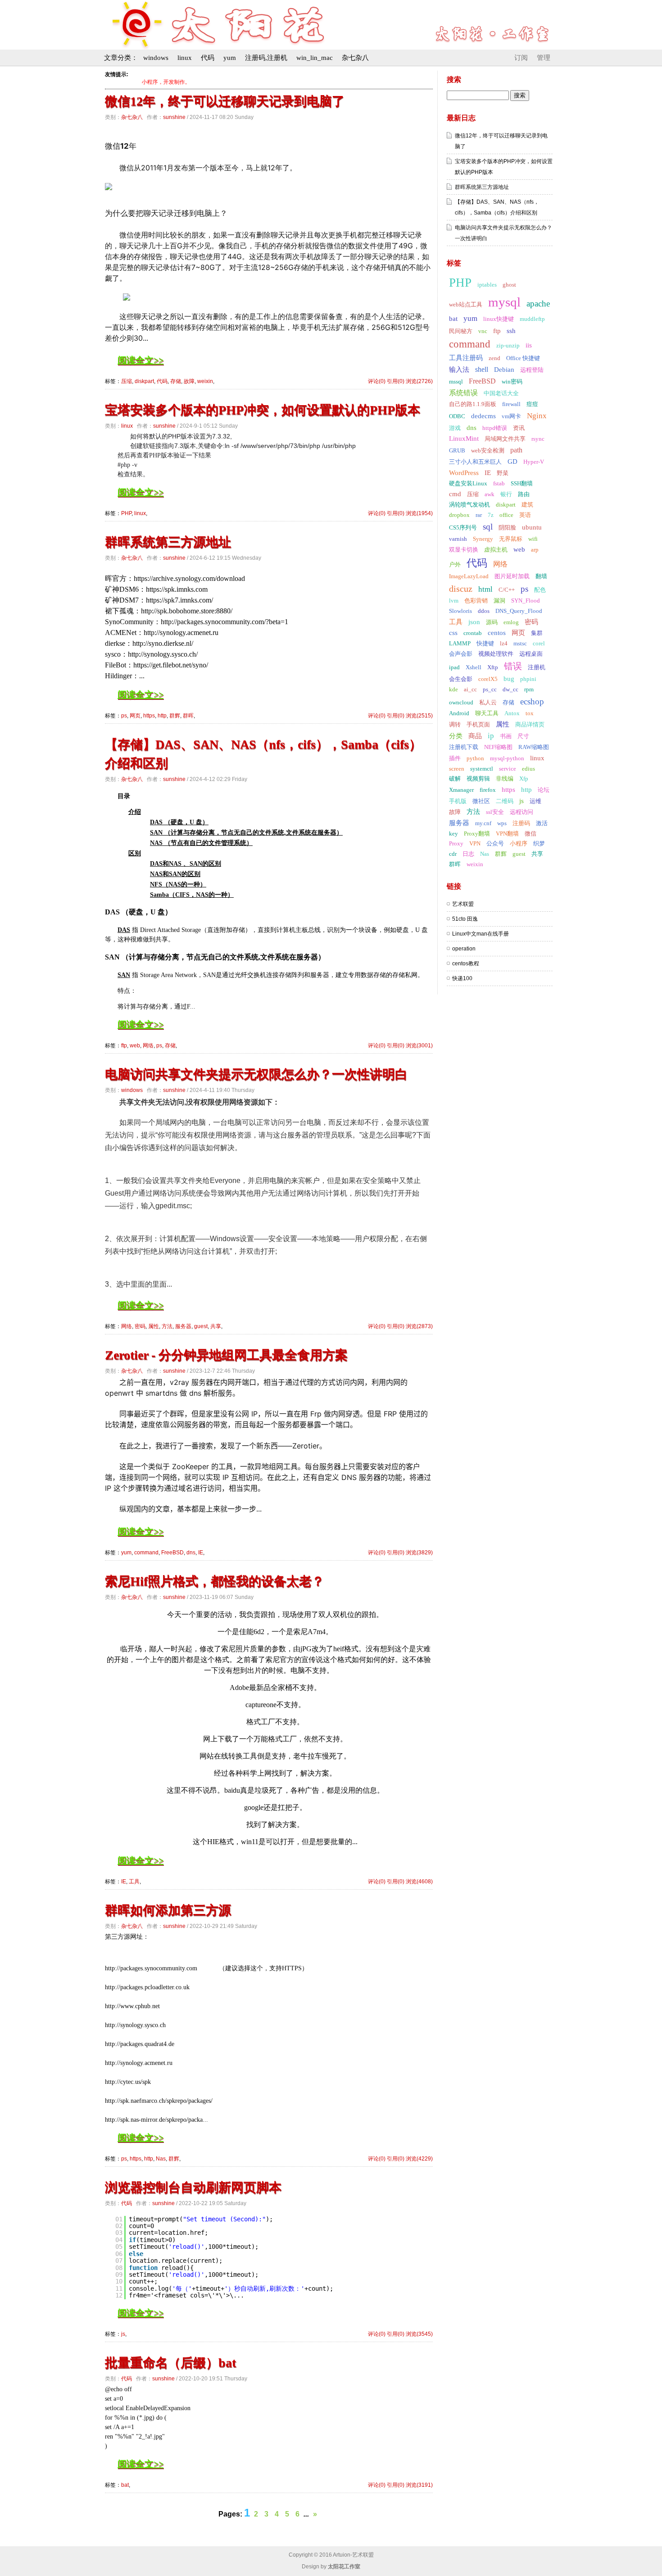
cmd (455, 494)
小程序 (519, 843)
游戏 (455, 428)
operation (464, 949)
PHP (126, 513)
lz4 (504, 643)
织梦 (539, 843)
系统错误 (463, 393)
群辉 (175, 716)
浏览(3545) (419, 2334)
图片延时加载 (512, 576)
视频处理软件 (496, 654)
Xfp (524, 779)
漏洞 (499, 601)
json (474, 622)
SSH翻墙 (522, 483)
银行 (506, 494)
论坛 (544, 790)
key (453, 834)
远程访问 (521, 812)
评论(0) (377, 381)
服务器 (183, 1326)
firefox (488, 790)
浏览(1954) (419, 513)
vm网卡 (511, 416)
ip (491, 736)
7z (491, 515)
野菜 (503, 473)
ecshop (532, 701)
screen (457, 769)
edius (528, 769)
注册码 (521, 823)
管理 (544, 58)
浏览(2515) (419, 716)
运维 (535, 801)
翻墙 (541, 576)
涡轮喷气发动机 (469, 505)
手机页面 (478, 724)
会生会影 (461, 679)
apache (538, 304)
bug (509, 679)
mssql (456, 381)
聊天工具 (487, 713)
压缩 (127, 381)
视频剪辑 (478, 779)
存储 (176, 381)
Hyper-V (534, 462)
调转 (455, 724)
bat (125, 2485)
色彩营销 (476, 601)
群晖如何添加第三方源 (168, 1910)
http (162, 716)
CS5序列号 (463, 528)
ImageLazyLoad (469, 576)
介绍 (135, 812)
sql (488, 527)
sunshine (174, 117)
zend (494, 358)
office (506, 515)
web (135, 1046)
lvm (454, 601)
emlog (511, 622)
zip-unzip (508, 345)
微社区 (481, 801)
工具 (134, 1882)
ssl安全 (495, 812)
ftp (124, 1046)
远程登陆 (532, 370)
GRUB (457, 450)
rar (479, 515)
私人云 (488, 702)
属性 (154, 1326)
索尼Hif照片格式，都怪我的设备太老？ (215, 1581)
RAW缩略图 (534, 747)
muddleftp (532, 319)
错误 (513, 666)
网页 (135, 716)
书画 (506, 736)
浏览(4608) (419, 1882)
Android (459, 713)
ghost (509, 285)
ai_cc (470, 689)
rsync (538, 439)
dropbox (459, 515)
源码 (492, 622)
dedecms (483, 416)
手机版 (458, 801)
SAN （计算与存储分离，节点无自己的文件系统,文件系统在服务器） (246, 833)
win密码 (512, 381)
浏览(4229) (419, 2159)
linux (185, 58)
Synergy (483, 539)
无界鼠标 (511, 539)
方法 (167, 1326)
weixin (205, 381)
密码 (140, 1326)
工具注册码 (466, 358)
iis (529, 345)
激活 (542, 823)
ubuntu (532, 527)
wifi (533, 539)
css (453, 633)
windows (156, 58)
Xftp (493, 667)
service (508, 769)
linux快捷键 (499, 319)
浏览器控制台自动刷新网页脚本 (193, 2187)
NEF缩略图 (498, 747)
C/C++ (507, 590)
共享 (216, 1326)
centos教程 (466, 964)
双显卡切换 (464, 550)
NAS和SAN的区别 (175, 874)
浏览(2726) (419, 381)
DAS (124, 930)
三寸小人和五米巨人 (475, 462)
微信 (531, 834)
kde (453, 689)
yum (230, 58)
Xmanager (461, 790)
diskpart (144, 381)
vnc (483, 331)
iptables (487, 285)
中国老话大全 (501, 393)
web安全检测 (488, 450)
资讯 (519, 428)
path (516, 450)
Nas (161, 2159)
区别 (135, 853)
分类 (456, 736)
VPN (475, 843)
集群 (537, 633)
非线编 (505, 779)
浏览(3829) (419, 1553)
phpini (528, 679)
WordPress (464, 473)
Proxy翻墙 (477, 834)
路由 (524, 494)
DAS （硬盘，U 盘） (179, 822)
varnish (458, 539)
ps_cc (490, 689)
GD (512, 461)
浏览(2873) (419, 1326)
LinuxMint (464, 438)
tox (530, 713)
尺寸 (523, 736)
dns (191, 1553)
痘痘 (532, 404)
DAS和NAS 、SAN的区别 (186, 864)
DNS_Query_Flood (519, 611)
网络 (148, 1046)
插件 (455, 758)
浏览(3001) (419, 1046)
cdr (453, 854)
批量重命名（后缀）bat (170, 2363)
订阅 (521, 58)
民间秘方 (461, 331)
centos (497, 633)
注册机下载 (464, 747)
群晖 (188, 716)
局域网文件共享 (505, 439)
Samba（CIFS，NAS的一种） (192, 895)
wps (502, 823)
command (146, 1553)
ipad (454, 667)
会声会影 (461, 654)
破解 (455, 779)
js (123, 2334)
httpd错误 (495, 428)
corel (539, 643)
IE (201, 1553)
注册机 (537, 667)
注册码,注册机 (266, 58)
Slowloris (460, 611)
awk (490, 494)
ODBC (457, 416)
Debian (504, 370)
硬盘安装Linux (468, 483)
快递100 (462, 978)
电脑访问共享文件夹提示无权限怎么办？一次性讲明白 (256, 1074)
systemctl (482, 769)
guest (201, 1326)
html (485, 589)
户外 (455, 564)
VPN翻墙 (507, 834)
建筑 (527, 505)
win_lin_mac (315, 58)
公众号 (495, 843)
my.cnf (483, 823)
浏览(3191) (419, 2485)
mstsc (520, 643)
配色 (540, 590)
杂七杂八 (355, 58)
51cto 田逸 (465, 919)
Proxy (456, 843)
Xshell (474, 667)
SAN (124, 975)
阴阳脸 (507, 528)
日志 (468, 854)
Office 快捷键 (523, 358)
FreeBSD (172, 1553)
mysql (504, 302)
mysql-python (507, 758)
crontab (473, 633)
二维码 (505, 801)
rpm (529, 689)
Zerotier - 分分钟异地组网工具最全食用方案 (226, 1355)
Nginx (537, 416)
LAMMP (460, 643)
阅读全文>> (141, 360)
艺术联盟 (463, 904)
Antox (512, 713)
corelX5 (488, 679)
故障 (189, 381)
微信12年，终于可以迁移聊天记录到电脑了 (225, 101)
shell (482, 369)
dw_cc (510, 689)
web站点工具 (466, 304)
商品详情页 (530, 724)
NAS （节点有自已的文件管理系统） (201, 843)
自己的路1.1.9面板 (473, 404)
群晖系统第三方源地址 (168, 542)
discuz (461, 589)
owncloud (461, 702)
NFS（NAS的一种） (178, 884)
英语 (525, 515)
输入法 (459, 370)
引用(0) (396, 381)
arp (535, 550)
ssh (511, 331)
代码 (208, 58)
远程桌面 (531, 654)
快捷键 (485, 643)
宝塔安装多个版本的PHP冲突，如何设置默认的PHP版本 (263, 410)
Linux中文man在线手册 (481, 934)
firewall (511, 404)
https (149, 716)
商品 (475, 736)
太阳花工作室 (344, 2567)
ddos (484, 611)
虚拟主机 (496, 550)
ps (124, 716)
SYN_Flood (526, 601)
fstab (499, 483)
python (475, 758)
